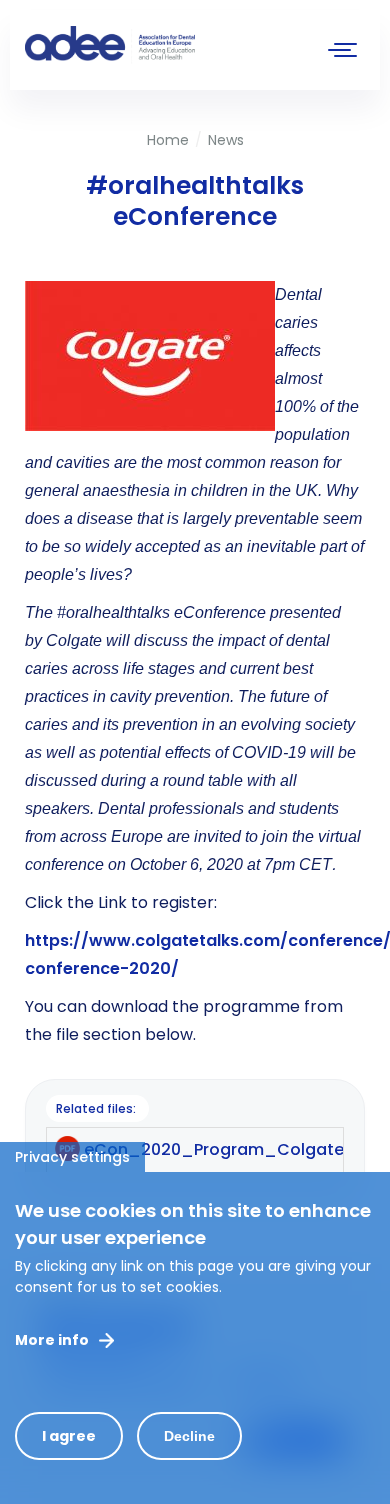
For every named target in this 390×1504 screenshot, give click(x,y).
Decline (189, 1436)
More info (52, 1340)
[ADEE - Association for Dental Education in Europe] (175, 45)
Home (168, 140)
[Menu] (343, 52)
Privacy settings (72, 1157)
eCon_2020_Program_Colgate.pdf (230, 1149)
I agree (69, 1436)
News (226, 140)
